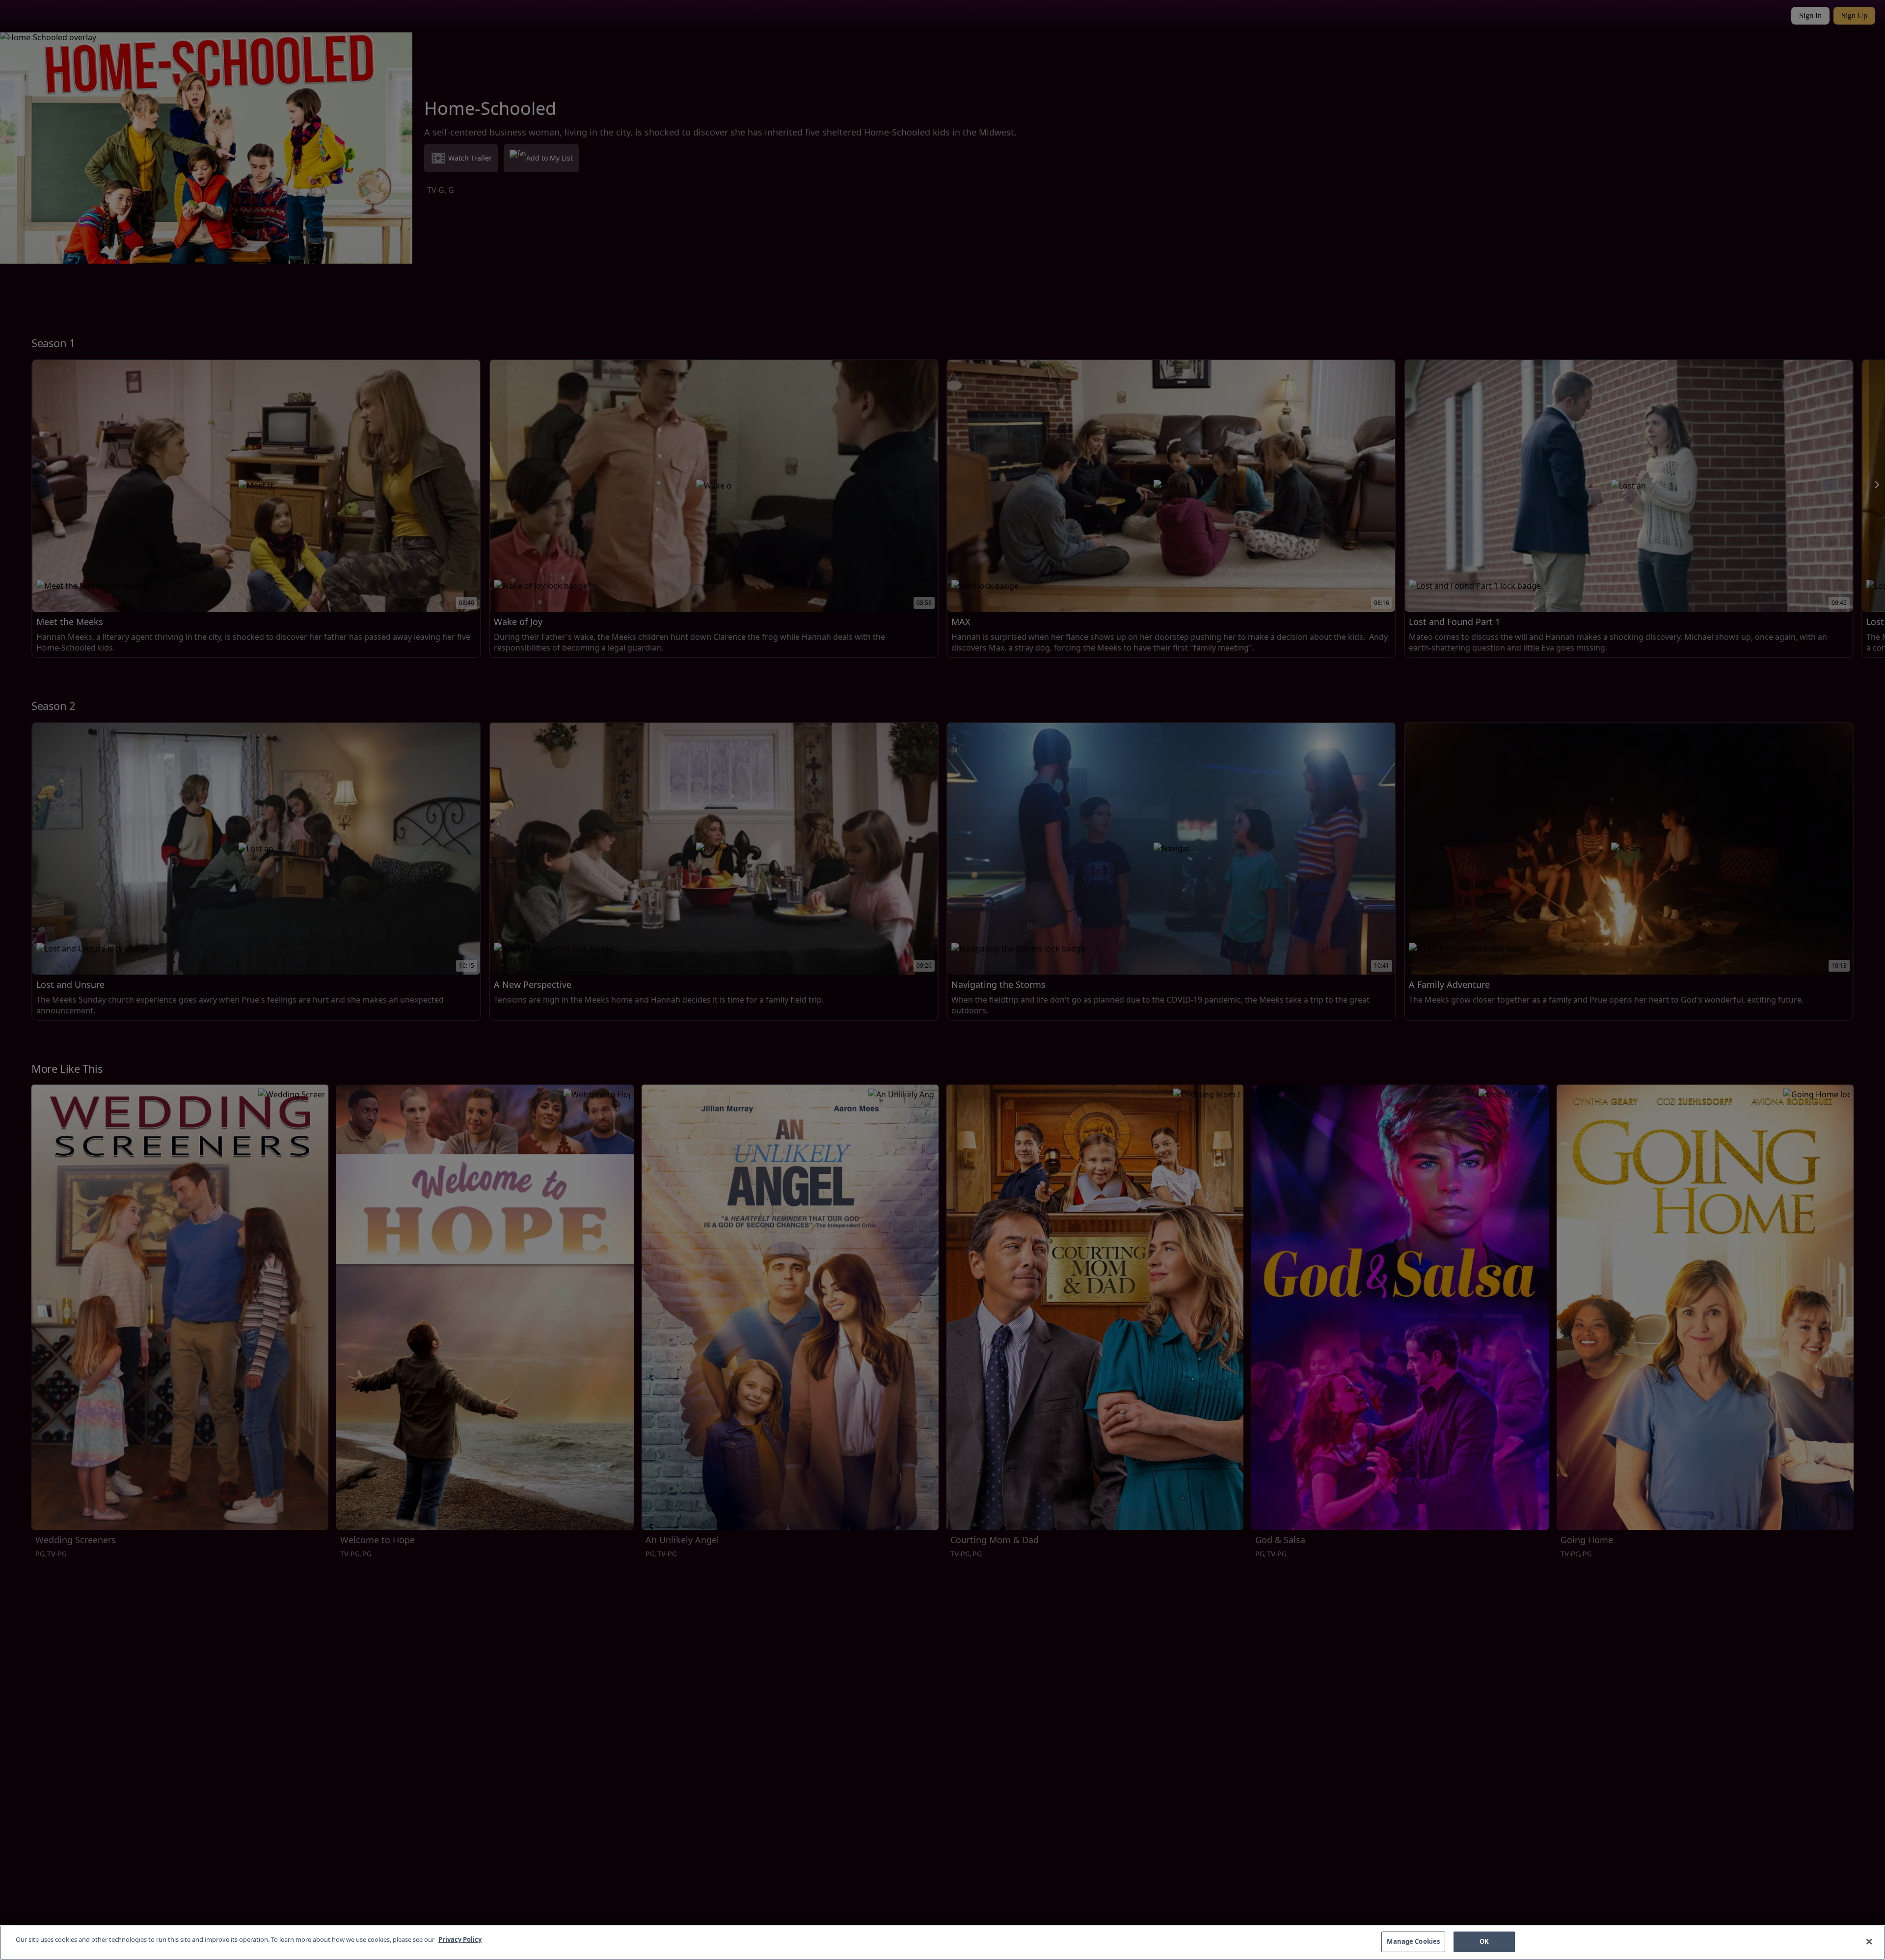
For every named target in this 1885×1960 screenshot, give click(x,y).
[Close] (1869, 1941)
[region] (942, 1943)
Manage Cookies (1413, 1941)
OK (1484, 1941)
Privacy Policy (460, 1939)
